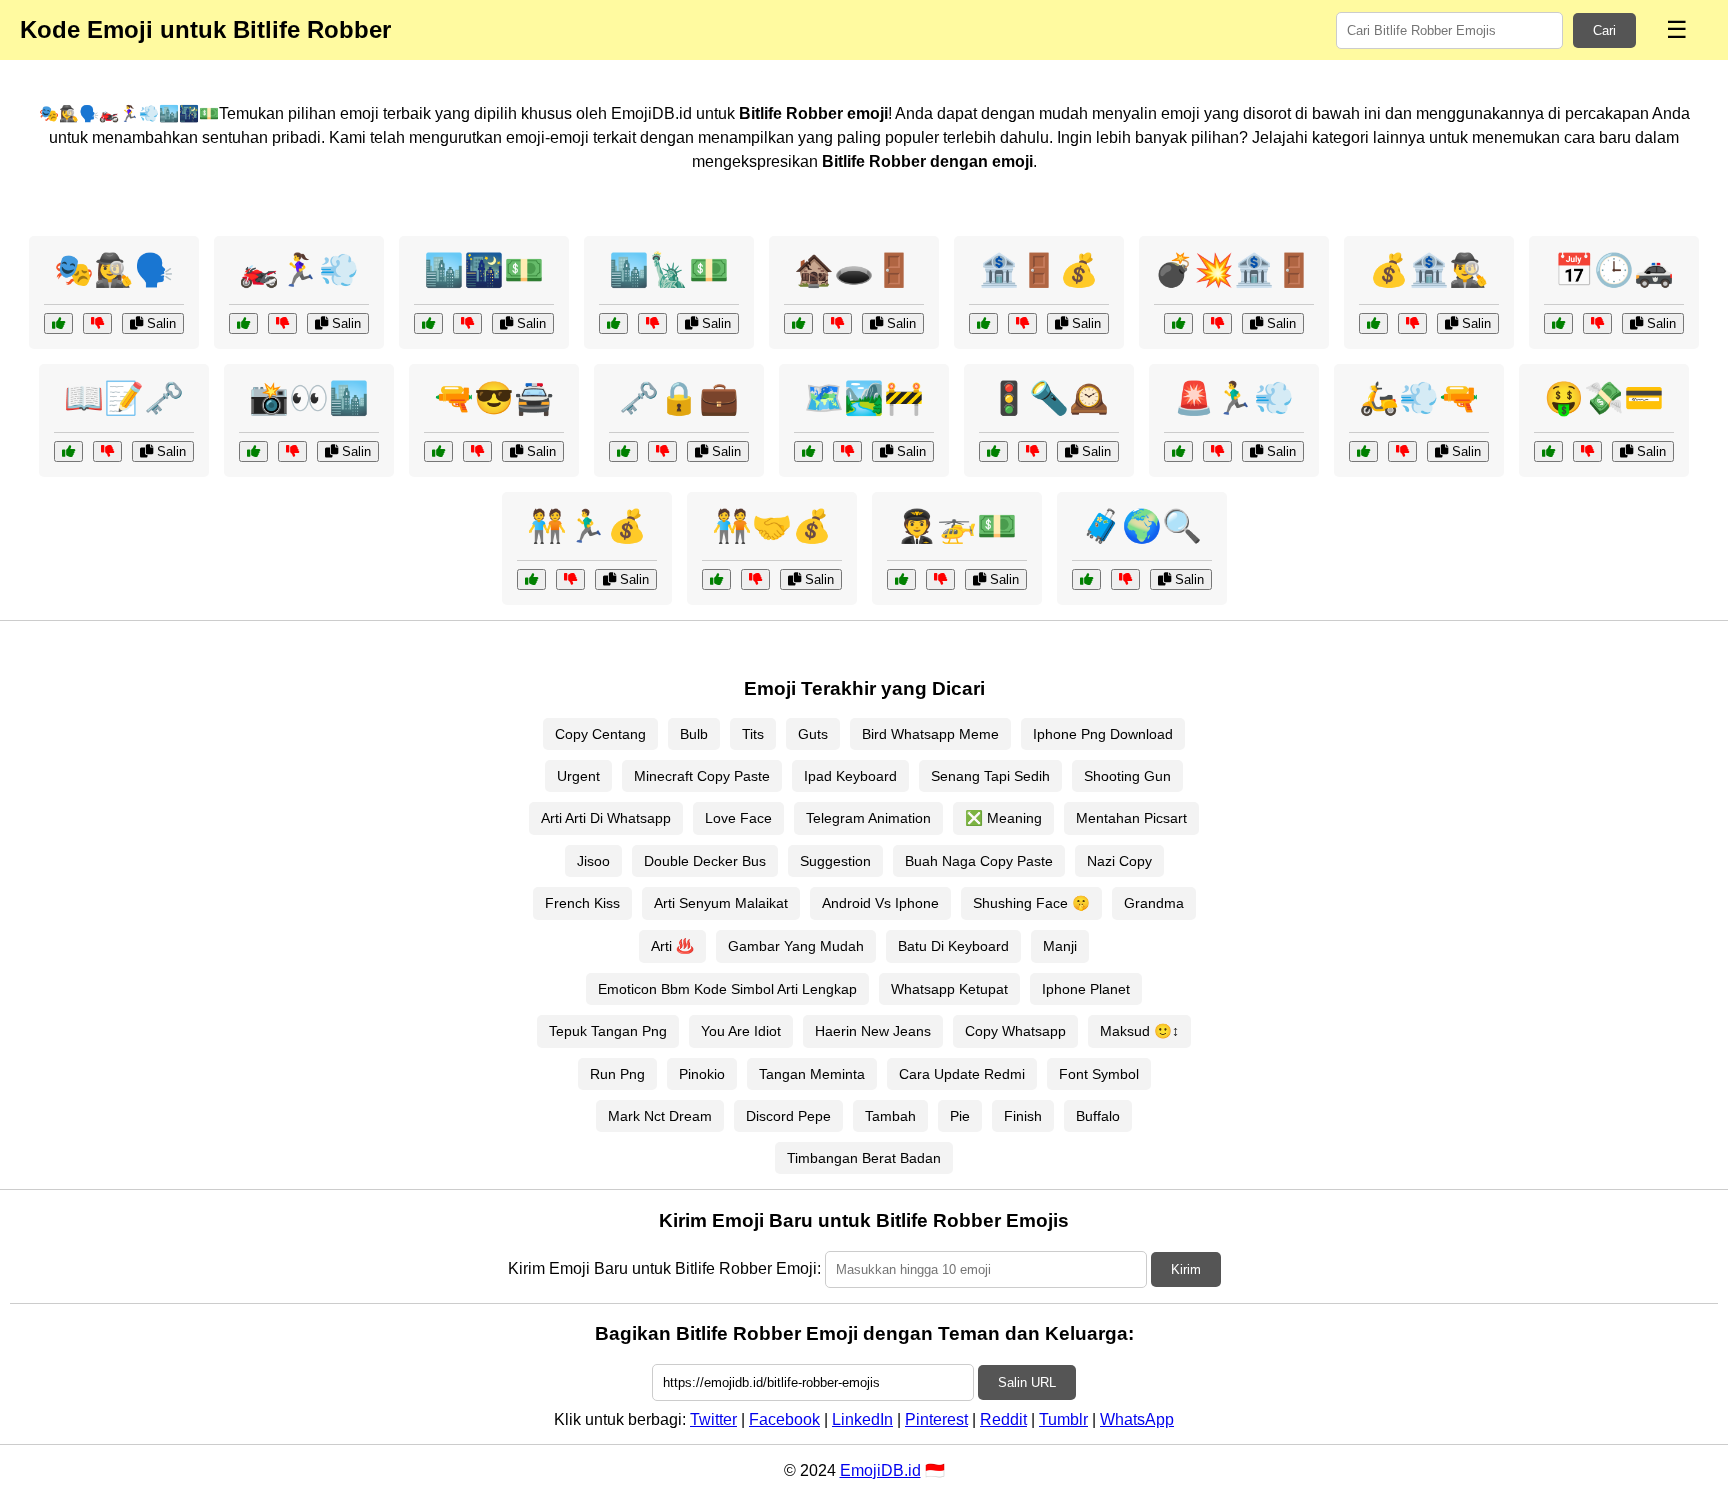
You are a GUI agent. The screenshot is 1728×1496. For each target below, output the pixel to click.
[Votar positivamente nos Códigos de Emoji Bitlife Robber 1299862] (901, 579)
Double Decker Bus (705, 861)
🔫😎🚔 (494, 398)
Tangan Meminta (812, 1074)
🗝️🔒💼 (679, 398)
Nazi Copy (1119, 861)
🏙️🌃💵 (484, 270)
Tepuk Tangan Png (608, 1031)
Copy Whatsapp (1015, 1031)
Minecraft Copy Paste (702, 776)
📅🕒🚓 (1614, 270)
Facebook (784, 1419)
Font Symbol (1099, 1074)
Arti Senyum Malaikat (721, 903)
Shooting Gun (1127, 776)
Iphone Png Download (1103, 734)
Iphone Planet (1086, 989)
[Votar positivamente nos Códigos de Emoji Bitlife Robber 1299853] (58, 323)
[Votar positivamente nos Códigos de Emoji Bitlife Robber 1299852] (1548, 451)
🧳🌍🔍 (1142, 526)
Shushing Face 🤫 (1031, 903)
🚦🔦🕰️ (1049, 398)
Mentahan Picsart (1131, 818)
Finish (1023, 1116)
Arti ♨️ (672, 946)
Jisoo (593, 861)
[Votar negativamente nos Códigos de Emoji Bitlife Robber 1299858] (1032, 451)
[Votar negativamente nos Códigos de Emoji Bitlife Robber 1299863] (1597, 323)
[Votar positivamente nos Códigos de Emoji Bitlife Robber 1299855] (716, 579)
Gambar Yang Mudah (796, 946)
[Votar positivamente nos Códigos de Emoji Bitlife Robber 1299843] (1178, 451)
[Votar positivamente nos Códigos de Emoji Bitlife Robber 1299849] (243, 323)
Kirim (1186, 1269)
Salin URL (1027, 1382)
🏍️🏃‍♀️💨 (299, 270)
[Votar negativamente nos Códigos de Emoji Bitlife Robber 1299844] (477, 451)
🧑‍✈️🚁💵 (957, 526)
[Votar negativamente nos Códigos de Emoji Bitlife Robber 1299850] (1217, 323)
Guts (813, 734)
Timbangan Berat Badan (864, 1158)
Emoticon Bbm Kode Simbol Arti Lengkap (727, 989)
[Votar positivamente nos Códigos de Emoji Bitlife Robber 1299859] (798, 323)
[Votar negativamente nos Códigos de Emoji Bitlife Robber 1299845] (467, 323)
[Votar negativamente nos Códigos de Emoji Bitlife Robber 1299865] (570, 579)
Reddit (1003, 1419)
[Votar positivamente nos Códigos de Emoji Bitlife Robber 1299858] (993, 451)
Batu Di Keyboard (953, 946)
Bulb (694, 734)
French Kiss (582, 903)
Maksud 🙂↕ (1139, 1031)
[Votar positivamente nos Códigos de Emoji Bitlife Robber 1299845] (428, 323)
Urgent (578, 776)
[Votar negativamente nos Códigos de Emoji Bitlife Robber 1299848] (662, 451)
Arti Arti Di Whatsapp (606, 818)
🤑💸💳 (1604, 398)
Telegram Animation (868, 818)
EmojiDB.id (880, 1470)
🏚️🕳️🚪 (854, 270)
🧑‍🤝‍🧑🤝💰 (772, 526)
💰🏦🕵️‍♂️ (1429, 270)
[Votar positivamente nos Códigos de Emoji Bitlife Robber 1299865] (531, 579)
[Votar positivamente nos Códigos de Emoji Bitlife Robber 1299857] (808, 451)
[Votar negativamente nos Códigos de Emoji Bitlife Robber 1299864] (652, 323)
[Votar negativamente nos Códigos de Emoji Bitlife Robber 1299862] (940, 579)
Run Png (617, 1074)
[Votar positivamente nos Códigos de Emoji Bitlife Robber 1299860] (1363, 451)
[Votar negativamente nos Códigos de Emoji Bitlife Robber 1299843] (1217, 451)
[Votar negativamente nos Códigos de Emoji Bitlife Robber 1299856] (107, 451)
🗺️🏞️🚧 (864, 398)
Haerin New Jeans (873, 1031)
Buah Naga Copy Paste (979, 861)
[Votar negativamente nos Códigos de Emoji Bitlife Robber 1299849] (282, 323)
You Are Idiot (741, 1031)
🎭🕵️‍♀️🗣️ (114, 270)
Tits (753, 734)
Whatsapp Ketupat (949, 989)
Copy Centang (600, 734)
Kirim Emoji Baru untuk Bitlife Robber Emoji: (664, 1268)
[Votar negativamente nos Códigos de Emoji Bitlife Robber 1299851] (1125, 579)
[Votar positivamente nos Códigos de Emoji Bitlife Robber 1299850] (1178, 323)
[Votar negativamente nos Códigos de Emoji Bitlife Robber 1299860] (1402, 451)
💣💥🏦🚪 (1234, 270)
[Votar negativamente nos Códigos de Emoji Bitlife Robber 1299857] (847, 451)
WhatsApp (1137, 1419)
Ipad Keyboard (850, 776)
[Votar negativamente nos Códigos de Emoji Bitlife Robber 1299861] (1022, 323)
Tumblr (1063, 1419)
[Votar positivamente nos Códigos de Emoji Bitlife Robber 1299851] (1086, 579)
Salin (159, 323)
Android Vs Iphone (880, 903)
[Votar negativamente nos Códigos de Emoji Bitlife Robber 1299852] (1587, 451)
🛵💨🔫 (1419, 398)
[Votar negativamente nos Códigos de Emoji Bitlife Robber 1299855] (755, 579)
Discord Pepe (788, 1116)
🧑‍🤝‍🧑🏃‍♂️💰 (587, 526)
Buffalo (1098, 1116)
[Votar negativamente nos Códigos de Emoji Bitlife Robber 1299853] (97, 323)
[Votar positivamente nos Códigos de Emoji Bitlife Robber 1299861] (983, 323)
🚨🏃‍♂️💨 (1234, 398)
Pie (960, 1116)
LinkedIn (862, 1419)
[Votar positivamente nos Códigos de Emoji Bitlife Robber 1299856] (68, 451)
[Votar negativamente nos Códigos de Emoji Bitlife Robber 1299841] (1412, 323)
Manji (1060, 946)
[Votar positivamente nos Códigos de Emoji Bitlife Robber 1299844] (438, 451)
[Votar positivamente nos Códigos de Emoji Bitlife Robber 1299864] (613, 323)
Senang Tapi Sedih (990, 776)
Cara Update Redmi (962, 1074)
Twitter (713, 1419)
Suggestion (835, 861)
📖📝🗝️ (124, 398)
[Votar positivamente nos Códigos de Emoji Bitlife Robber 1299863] (1558, 323)
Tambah (890, 1116)
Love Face (738, 818)
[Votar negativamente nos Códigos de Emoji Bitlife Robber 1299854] (292, 451)
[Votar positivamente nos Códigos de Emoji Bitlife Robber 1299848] (623, 451)
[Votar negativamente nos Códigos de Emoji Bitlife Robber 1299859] (837, 323)
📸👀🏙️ (309, 398)
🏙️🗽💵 (669, 270)
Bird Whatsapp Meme (930, 734)
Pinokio (702, 1074)
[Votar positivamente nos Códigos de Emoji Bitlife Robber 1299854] (253, 451)
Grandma (1154, 903)
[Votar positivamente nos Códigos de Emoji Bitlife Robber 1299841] (1373, 323)
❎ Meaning (1003, 818)
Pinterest (936, 1419)
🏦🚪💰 (1039, 270)
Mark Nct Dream (660, 1116)
